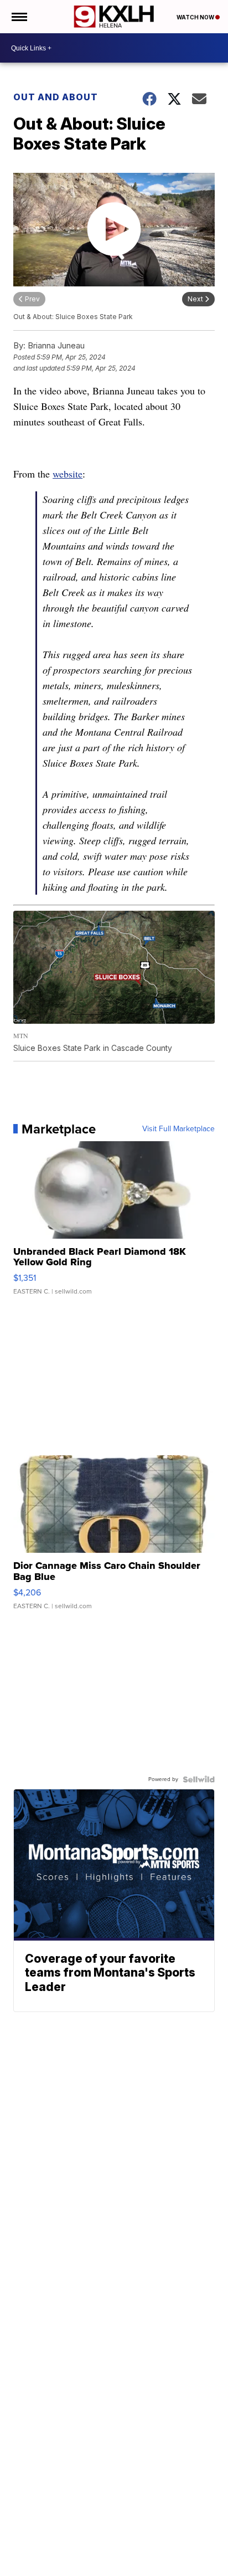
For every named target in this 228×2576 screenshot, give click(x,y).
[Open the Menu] (19, 17)
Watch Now (196, 17)
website (68, 474)
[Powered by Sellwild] (199, 1779)
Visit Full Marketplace (178, 1129)
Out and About (56, 97)
